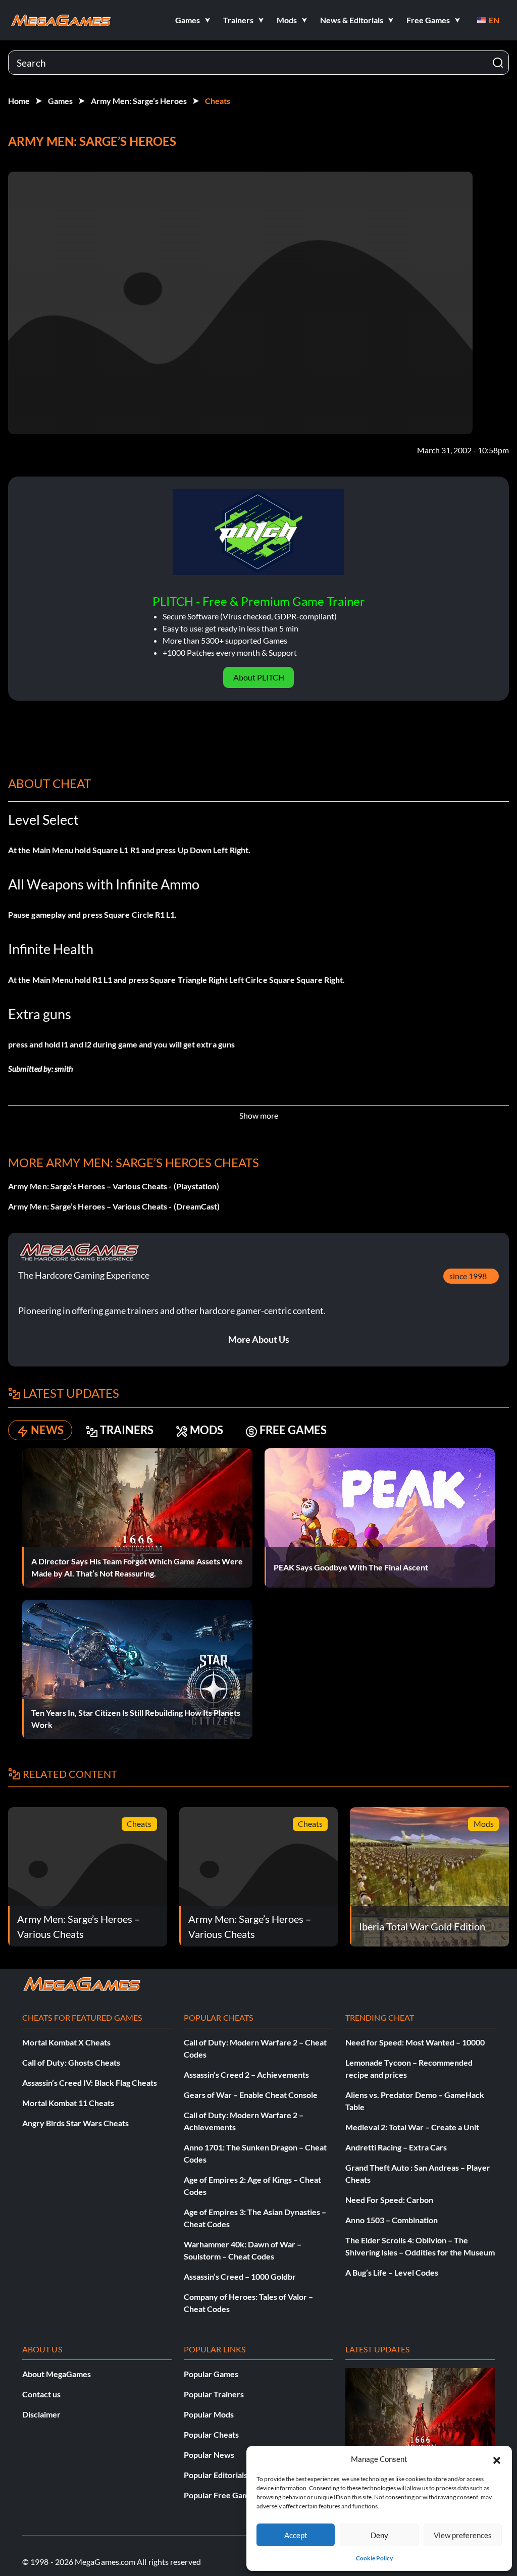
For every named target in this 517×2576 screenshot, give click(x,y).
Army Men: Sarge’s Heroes (139, 101)
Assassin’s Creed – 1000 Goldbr (240, 2276)
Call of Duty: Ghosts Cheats (71, 2062)
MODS (206, 1430)
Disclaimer (41, 2414)
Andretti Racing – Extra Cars (396, 2147)
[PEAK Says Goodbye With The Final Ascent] (380, 1517)
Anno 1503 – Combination (392, 2220)
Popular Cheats (211, 2434)
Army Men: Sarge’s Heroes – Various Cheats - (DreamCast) (114, 1206)
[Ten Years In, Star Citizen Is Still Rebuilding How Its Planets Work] (137, 1668)
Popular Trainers (214, 2394)
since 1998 (468, 1276)
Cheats (218, 101)
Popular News (209, 2455)
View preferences (463, 2535)
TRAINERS (127, 1430)
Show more (259, 1115)
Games (60, 101)
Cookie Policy (374, 2558)
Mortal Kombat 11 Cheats (68, 2103)
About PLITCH (259, 677)
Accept (296, 2535)
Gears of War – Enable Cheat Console (251, 2095)
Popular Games (211, 2374)
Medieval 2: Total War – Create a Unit (412, 2127)
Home (19, 101)
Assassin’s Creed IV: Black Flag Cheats (90, 2083)
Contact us (41, 2394)
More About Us (259, 1339)
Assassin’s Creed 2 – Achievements (246, 2074)
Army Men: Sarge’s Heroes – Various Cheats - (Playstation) (114, 1186)
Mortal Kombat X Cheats (66, 2042)
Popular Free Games (220, 2495)
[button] (497, 2459)
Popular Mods (209, 2414)
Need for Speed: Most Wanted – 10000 (415, 2042)
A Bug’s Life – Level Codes (392, 2272)
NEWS (47, 1430)
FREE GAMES (293, 1430)
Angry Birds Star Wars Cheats (75, 2123)
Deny (379, 2535)
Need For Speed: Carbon (389, 2200)
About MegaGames (57, 2374)
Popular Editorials (216, 2475)
